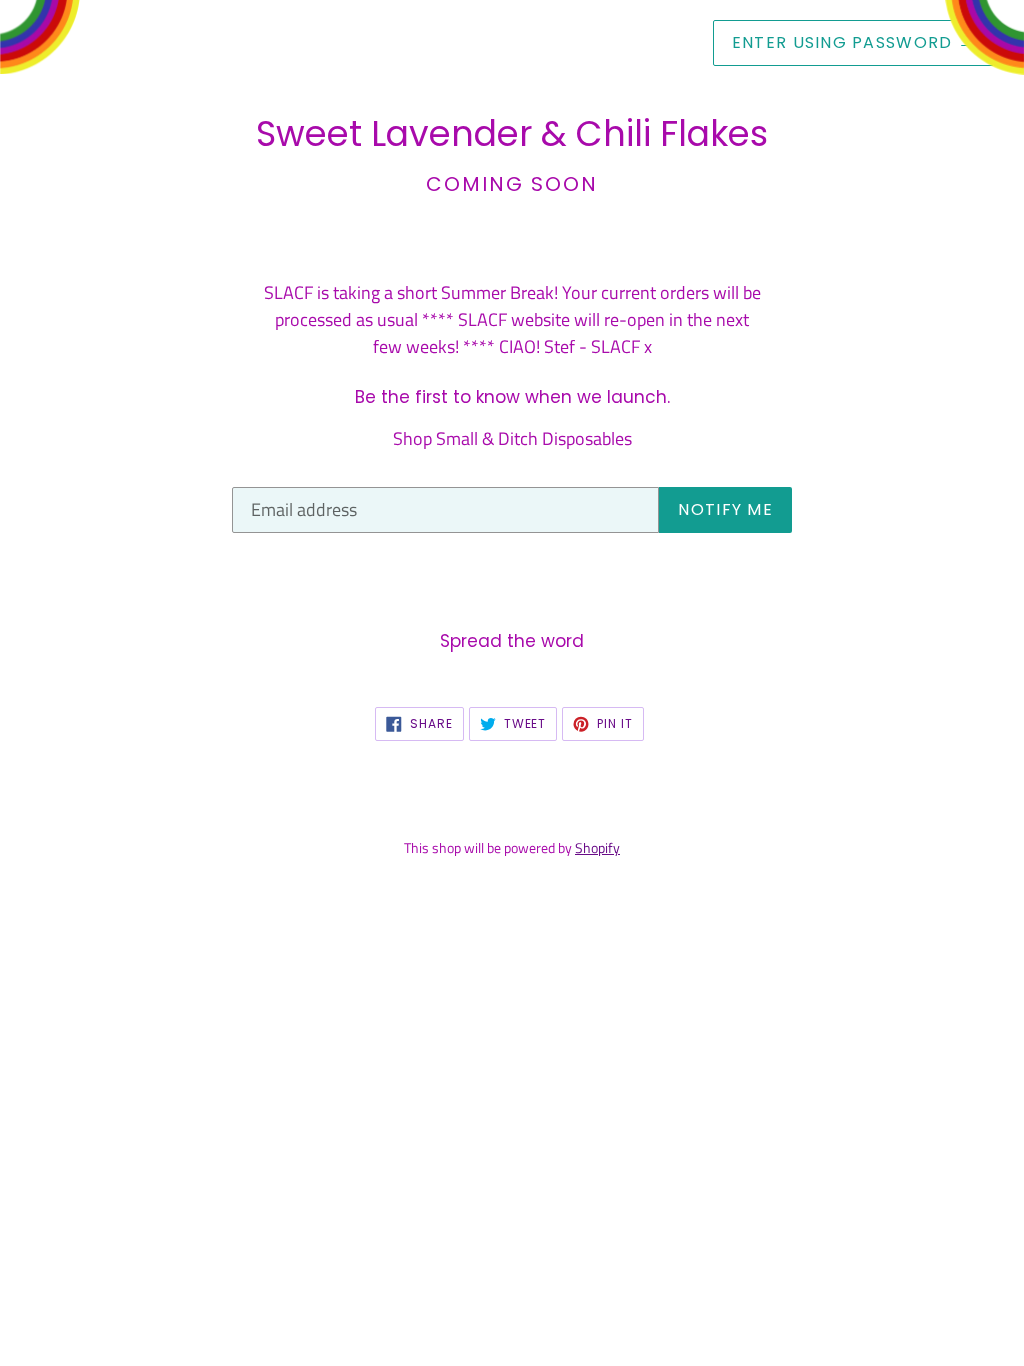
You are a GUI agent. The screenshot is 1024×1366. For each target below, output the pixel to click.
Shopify (597, 848)
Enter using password (853, 42)
